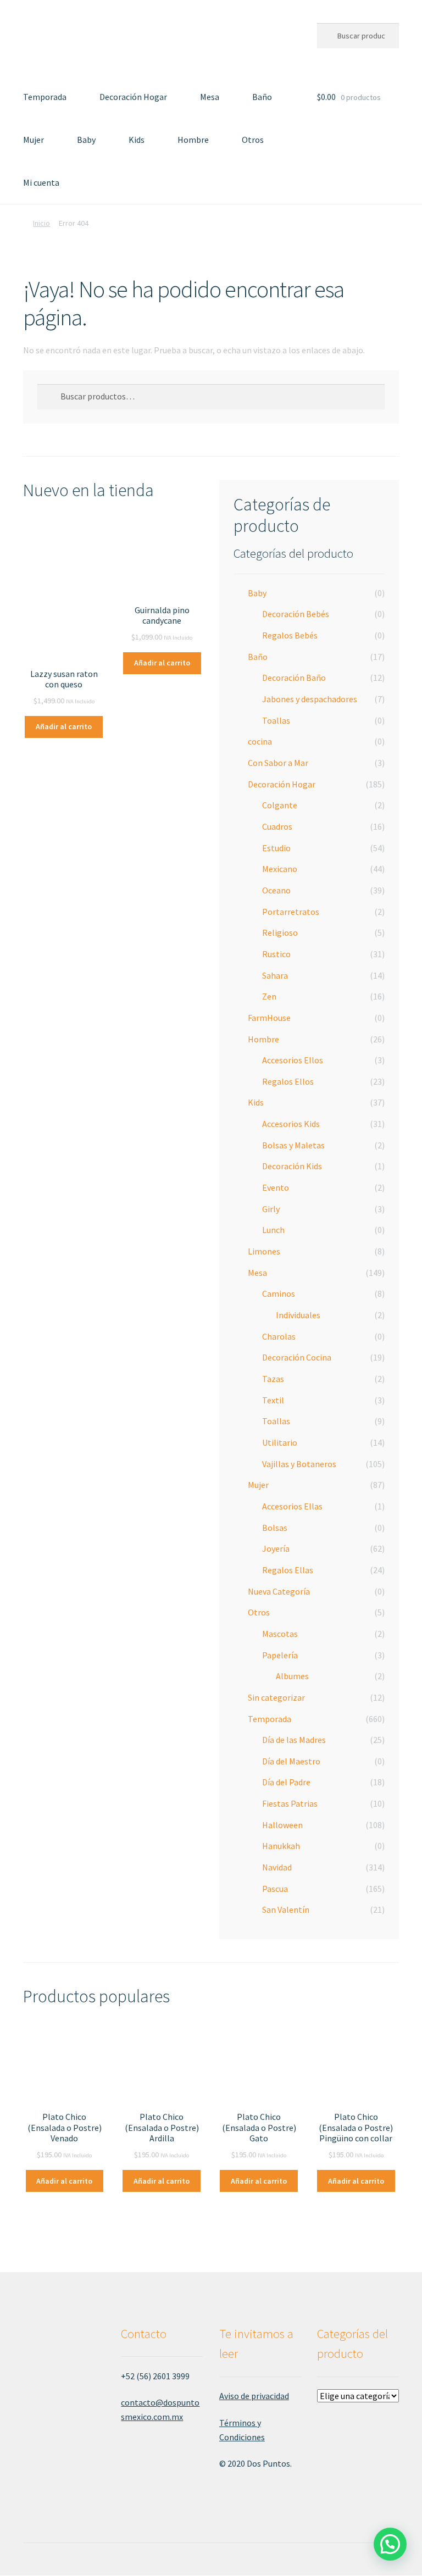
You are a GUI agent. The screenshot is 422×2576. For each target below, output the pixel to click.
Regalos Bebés (290, 635)
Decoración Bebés (296, 614)
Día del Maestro (291, 1761)
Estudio (276, 848)
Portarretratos (291, 912)
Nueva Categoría (279, 1591)
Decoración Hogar (133, 97)
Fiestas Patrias (290, 1803)
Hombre (193, 140)
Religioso (280, 932)
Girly (271, 1209)
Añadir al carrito (64, 726)
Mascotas (280, 1634)
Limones (264, 1251)
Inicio (41, 223)
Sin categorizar (276, 1697)
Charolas (279, 1336)
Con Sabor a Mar (278, 763)
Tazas (273, 1379)
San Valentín (286, 1909)
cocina (260, 741)
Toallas (276, 720)
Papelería (280, 1655)
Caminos (279, 1293)
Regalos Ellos (288, 1081)
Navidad (277, 1867)
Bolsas (275, 1528)
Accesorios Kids (291, 1124)
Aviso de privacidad (254, 2396)
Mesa (210, 97)
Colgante (280, 805)
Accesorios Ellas (292, 1506)
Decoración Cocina (297, 1357)
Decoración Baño (294, 678)
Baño (262, 97)
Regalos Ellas (288, 1570)
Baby (86, 140)
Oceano (276, 890)
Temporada (45, 97)
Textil (273, 1400)
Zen (269, 996)
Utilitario (280, 1442)
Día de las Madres (294, 1740)
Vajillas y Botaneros (299, 1464)
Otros (253, 140)
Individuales (298, 1315)
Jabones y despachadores (310, 699)
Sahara (275, 975)
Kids (137, 140)
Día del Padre (286, 1782)
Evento (276, 1187)
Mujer (34, 140)
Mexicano (280, 869)
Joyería (276, 1548)
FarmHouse (269, 1018)
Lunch (273, 1230)
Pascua (275, 1889)
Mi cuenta (41, 182)
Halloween (282, 1825)
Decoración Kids (292, 1166)
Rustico (276, 954)
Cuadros (277, 826)
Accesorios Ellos (293, 1060)
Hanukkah (281, 1846)
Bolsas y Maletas (293, 1145)
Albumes (292, 1676)
